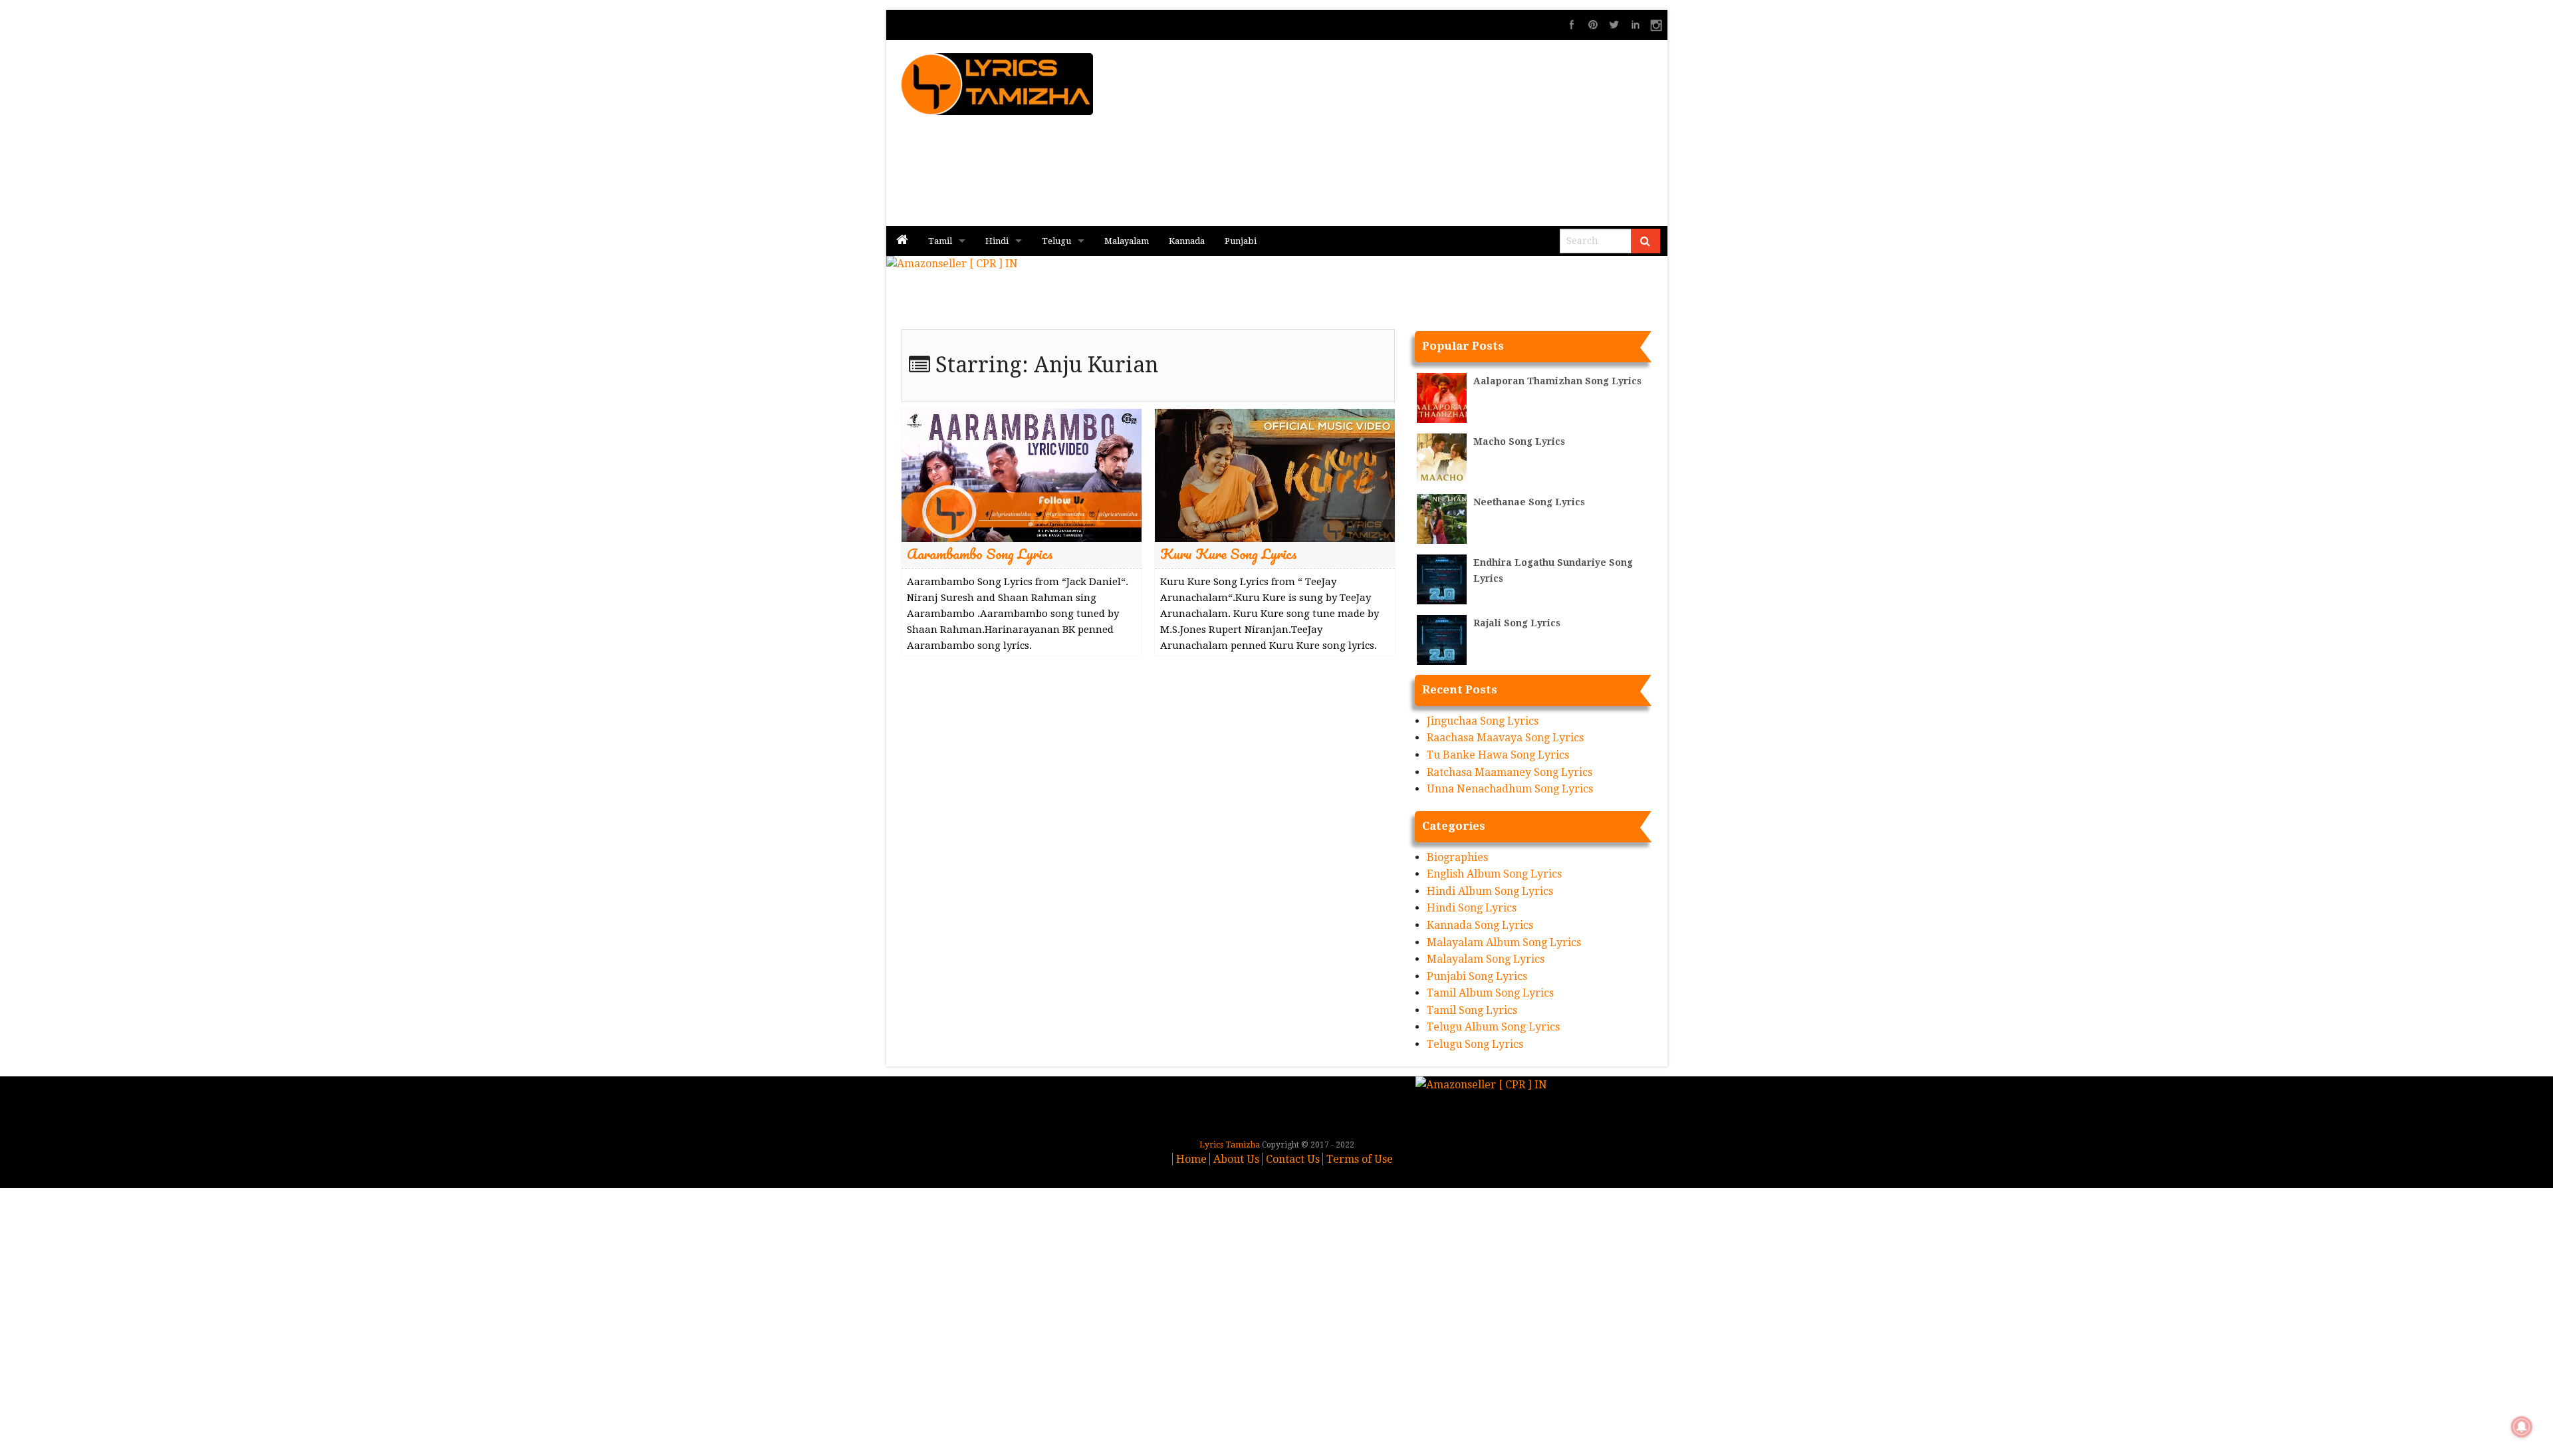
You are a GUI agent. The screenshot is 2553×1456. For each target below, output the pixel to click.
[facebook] (1572, 25)
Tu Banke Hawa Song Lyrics (1498, 755)
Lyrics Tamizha (1230, 1145)
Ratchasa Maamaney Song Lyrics (1510, 772)
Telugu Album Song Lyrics (1493, 1027)
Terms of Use (1360, 1159)
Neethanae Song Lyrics (1529, 502)
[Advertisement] (1437, 133)
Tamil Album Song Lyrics (1490, 993)
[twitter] (1614, 25)
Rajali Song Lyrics (1517, 623)
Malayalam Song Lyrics (1486, 959)
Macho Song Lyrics (1519, 441)
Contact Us (1293, 1159)
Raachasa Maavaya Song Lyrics (1505, 738)
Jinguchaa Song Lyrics (1483, 721)
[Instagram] (1657, 25)
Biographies (1457, 857)
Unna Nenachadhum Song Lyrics (1510, 789)
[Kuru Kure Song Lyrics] (1275, 474)
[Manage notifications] (2522, 1427)
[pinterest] (1593, 25)
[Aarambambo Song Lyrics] (1022, 474)
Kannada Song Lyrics (1480, 925)
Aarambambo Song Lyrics (980, 553)
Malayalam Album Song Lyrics (1504, 942)
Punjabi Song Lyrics (1477, 976)
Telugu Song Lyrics (1475, 1044)
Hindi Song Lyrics (1472, 908)
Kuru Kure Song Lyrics (1229, 553)
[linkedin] (1636, 25)
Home (1191, 1159)
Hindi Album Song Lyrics (1490, 891)
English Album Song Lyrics (1494, 874)
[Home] (902, 241)
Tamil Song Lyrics (1472, 1010)
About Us (1236, 1159)
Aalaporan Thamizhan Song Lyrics (1557, 381)
